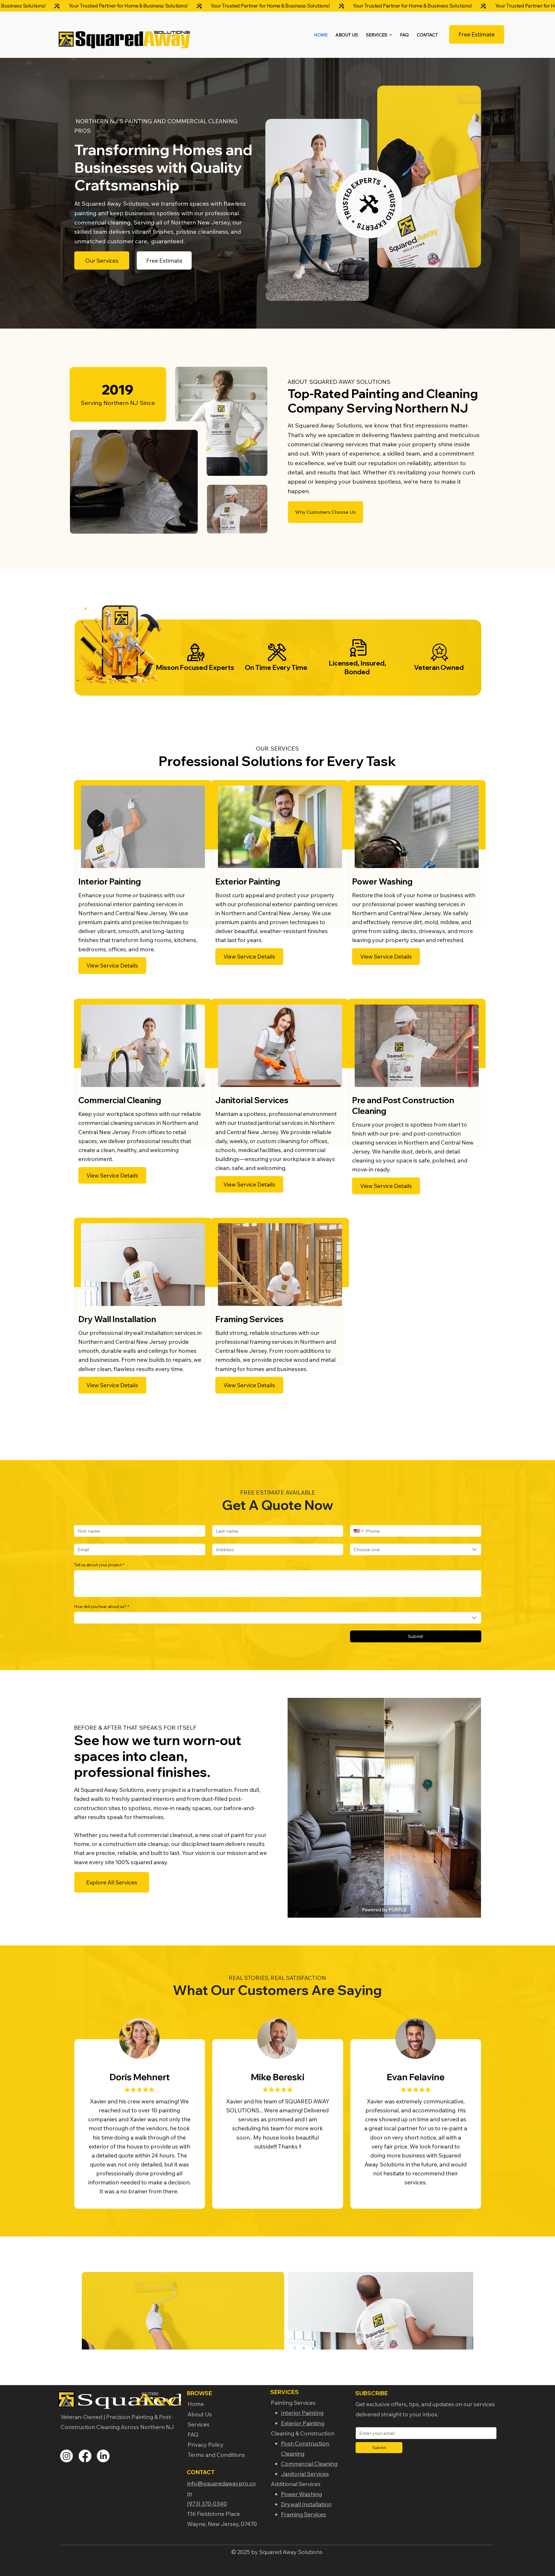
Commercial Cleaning (309, 2464)
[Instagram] (66, 2456)
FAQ (193, 2434)
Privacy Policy (206, 2445)
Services (199, 2424)
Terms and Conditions (216, 2455)
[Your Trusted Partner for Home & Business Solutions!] (277, 6)
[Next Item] (459, 2311)
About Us (200, 2414)
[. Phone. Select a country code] (359, 1531)
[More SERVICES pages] (391, 35)
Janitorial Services (305, 2474)
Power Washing (301, 2494)
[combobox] (416, 1549)
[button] (188, 527)
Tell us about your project (99, 1565)
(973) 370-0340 (207, 2504)
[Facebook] (85, 2456)
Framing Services (304, 2514)
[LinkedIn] (103, 2456)
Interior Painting (302, 2413)
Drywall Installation (306, 2504)
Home (196, 2404)
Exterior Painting (303, 2423)
